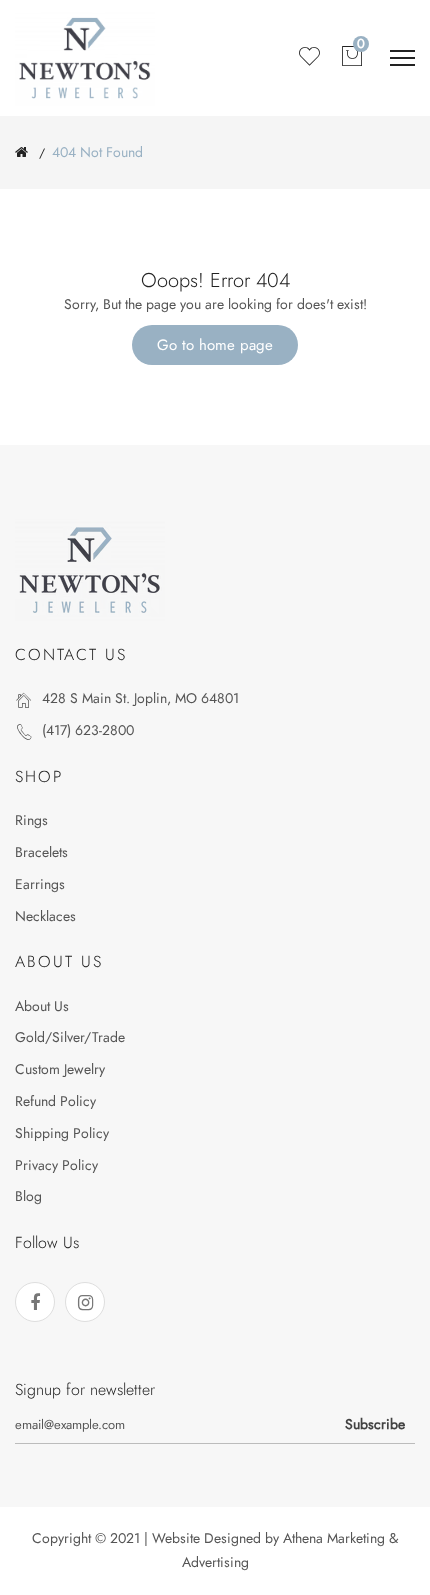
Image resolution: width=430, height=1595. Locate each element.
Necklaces (45, 916)
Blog (28, 1196)
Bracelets (41, 852)
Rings (31, 820)
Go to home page (215, 345)
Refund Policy (55, 1101)
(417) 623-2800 (88, 730)
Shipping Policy (62, 1133)
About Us (42, 1006)
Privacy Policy (56, 1165)
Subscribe (375, 1424)
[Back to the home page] (21, 152)
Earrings (40, 884)
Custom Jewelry (60, 1069)
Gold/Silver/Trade (70, 1037)
